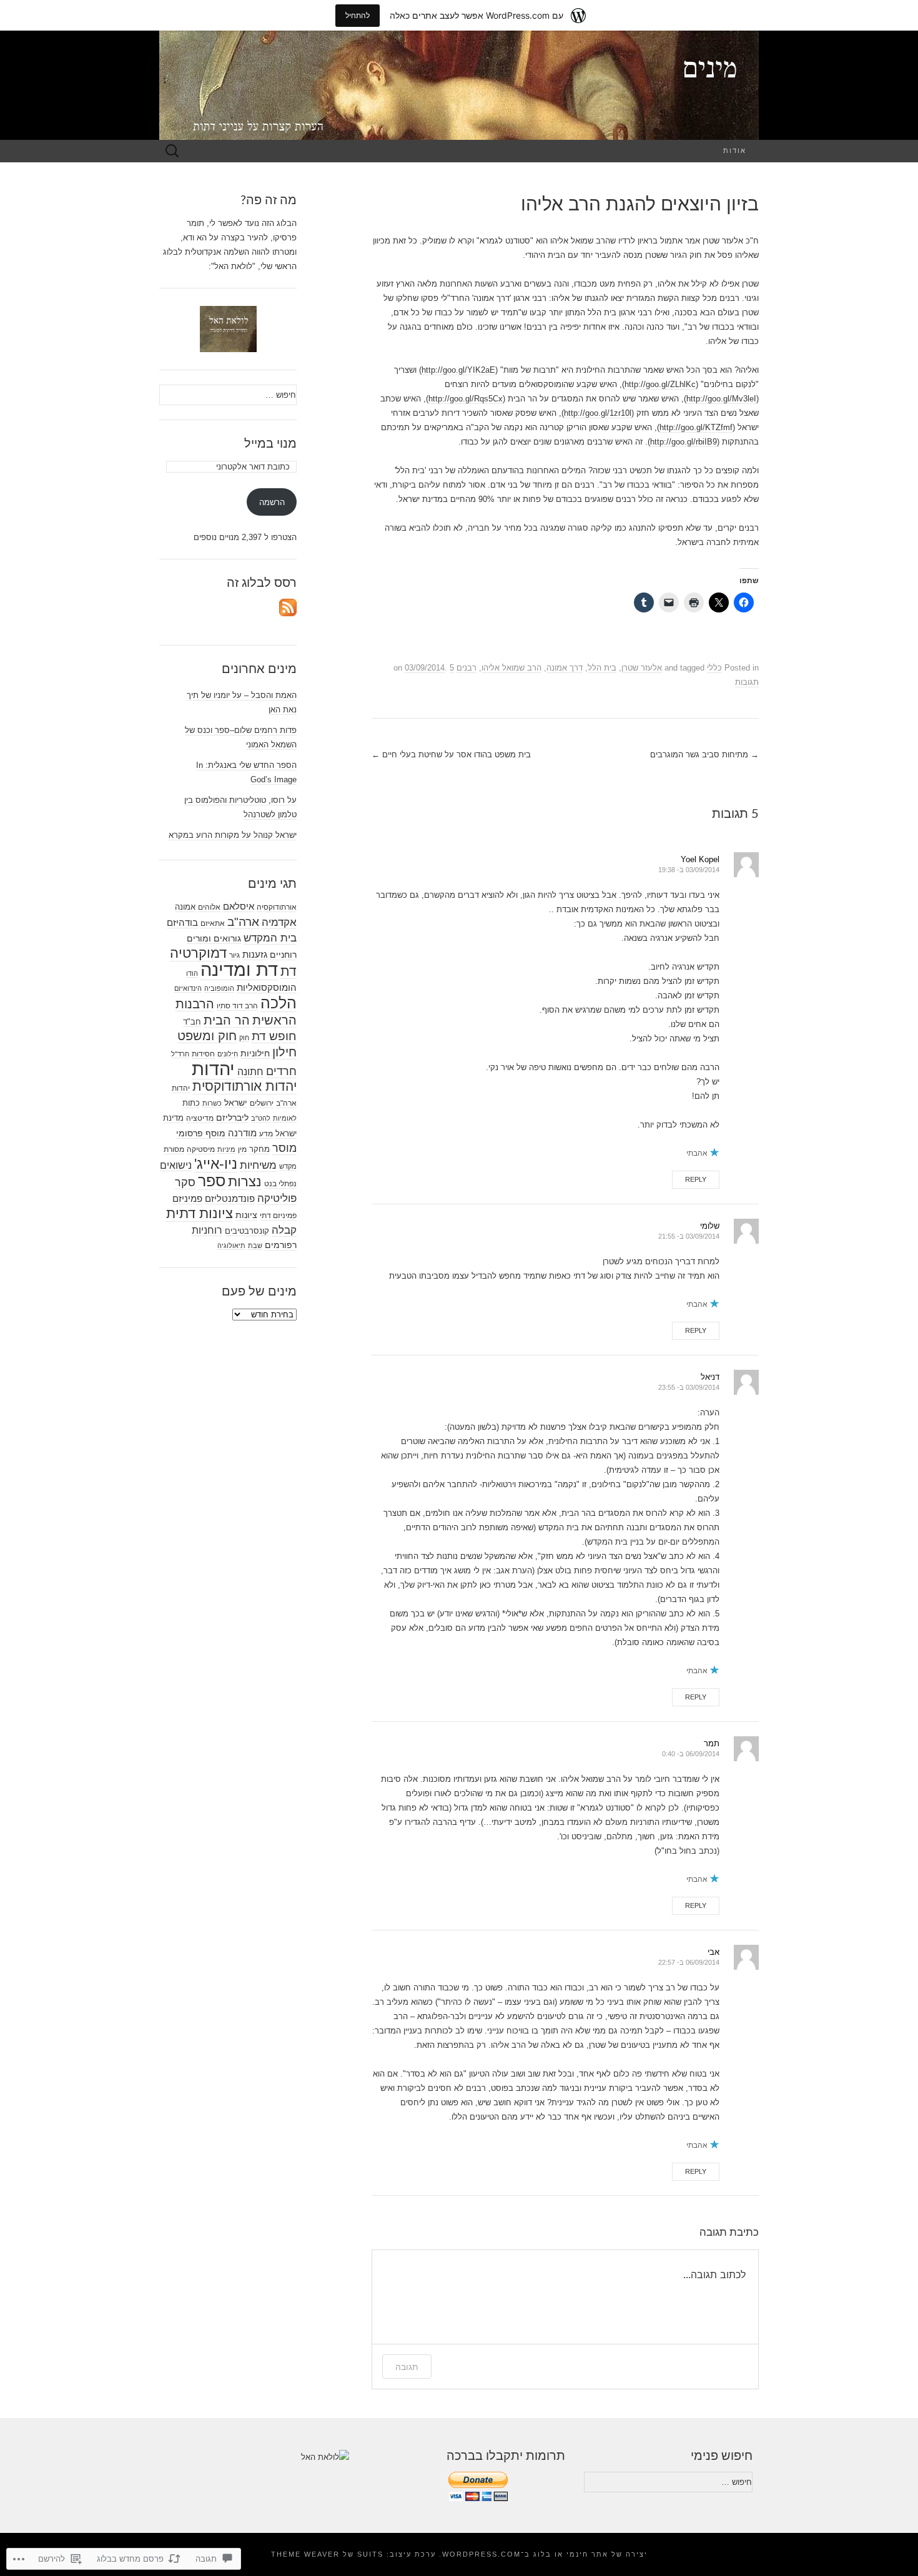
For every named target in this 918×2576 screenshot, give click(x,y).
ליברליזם (232, 1118)
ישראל (236, 1103)
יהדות (213, 1069)
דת (289, 971)
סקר (185, 1182)
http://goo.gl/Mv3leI (721, 399)
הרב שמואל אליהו (511, 668)
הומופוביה (219, 988)
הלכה (279, 1003)
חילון (284, 1052)
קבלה (284, 1230)
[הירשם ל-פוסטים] (288, 607)
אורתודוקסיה (277, 907)
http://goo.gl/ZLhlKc (660, 384)
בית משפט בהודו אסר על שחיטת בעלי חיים (451, 755)
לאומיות (285, 1118)
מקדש (288, 1166)
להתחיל (358, 15)
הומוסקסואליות (267, 988)
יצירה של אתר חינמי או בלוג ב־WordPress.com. (543, 2554)
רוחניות (207, 1230)
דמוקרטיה (198, 953)
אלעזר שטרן (642, 668)
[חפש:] (172, 151)
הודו (192, 973)
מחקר (259, 1149)
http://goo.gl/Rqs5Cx (466, 399)
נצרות (245, 1182)
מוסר (284, 1148)
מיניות (226, 1149)
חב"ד (192, 1022)
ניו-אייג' (216, 1164)
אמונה (185, 907)
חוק (244, 1038)
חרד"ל (180, 1054)
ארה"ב (243, 922)
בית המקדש (270, 938)
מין (242, 1149)
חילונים (228, 1054)
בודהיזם (182, 922)
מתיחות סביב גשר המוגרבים (704, 755)
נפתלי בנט (280, 1184)
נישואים (176, 1165)
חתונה (250, 1071)
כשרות (212, 1103)
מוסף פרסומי (201, 1133)
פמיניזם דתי (278, 1216)
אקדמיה (279, 922)
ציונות (246, 1215)
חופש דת (274, 1036)
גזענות (255, 955)
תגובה (407, 2367)
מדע (266, 1134)
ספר (212, 1181)
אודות (735, 151)
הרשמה (272, 502)
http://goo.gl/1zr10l (598, 413)
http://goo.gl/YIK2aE (458, 370)
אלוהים (209, 907)
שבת (255, 1246)
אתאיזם (213, 923)
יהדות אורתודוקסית (244, 1086)
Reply (696, 1179)
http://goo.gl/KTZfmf (696, 427)
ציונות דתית (200, 1213)
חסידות (203, 1054)
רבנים (466, 668)
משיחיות (258, 1165)
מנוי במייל (270, 444)
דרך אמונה (565, 668)
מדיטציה (200, 1118)
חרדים (281, 1071)
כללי (714, 668)
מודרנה (242, 1133)
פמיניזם (187, 1198)
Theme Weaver (305, 2554)
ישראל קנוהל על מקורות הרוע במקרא (233, 835)
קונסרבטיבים (247, 1231)
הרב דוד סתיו (237, 1006)
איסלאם (239, 907)
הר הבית (227, 1020)
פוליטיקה (277, 1198)
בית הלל (602, 668)
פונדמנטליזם (230, 1198)
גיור (234, 955)
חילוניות (255, 1053)
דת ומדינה (239, 970)
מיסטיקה (201, 1149)
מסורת (174, 1149)
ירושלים (262, 1103)
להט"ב (261, 1118)
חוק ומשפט (207, 1036)
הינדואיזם (188, 988)
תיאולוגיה (231, 1246)
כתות (191, 1103)
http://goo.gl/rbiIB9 (684, 442)
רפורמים (281, 1245)
